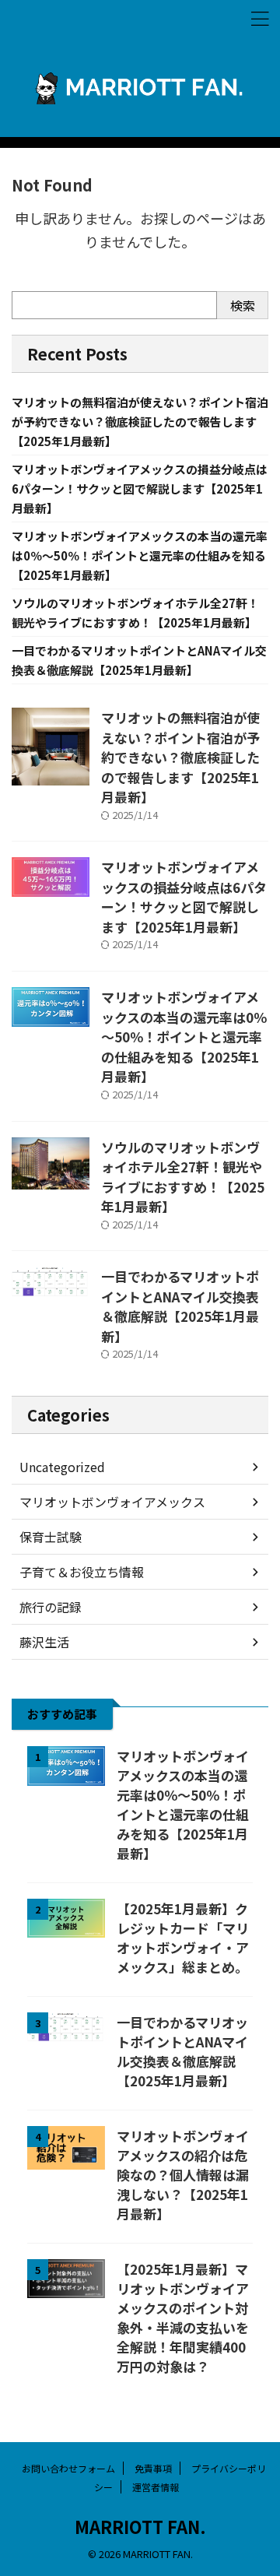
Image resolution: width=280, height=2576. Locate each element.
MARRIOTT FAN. (140, 2526)
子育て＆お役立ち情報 (82, 1572)
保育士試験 (51, 1537)
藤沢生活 (44, 1642)
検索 (243, 305)
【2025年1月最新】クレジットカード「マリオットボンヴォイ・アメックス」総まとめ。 (183, 1938)
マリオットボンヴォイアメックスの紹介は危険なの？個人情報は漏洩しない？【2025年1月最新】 (183, 2175)
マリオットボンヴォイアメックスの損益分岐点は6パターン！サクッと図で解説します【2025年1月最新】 (140, 488)
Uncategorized (62, 1467)
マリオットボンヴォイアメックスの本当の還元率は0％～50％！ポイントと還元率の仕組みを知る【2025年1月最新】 (140, 555)
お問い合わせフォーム (68, 2468)
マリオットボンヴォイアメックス (112, 1502)
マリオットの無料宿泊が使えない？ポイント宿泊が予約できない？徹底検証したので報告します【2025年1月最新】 (140, 422)
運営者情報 (156, 2487)
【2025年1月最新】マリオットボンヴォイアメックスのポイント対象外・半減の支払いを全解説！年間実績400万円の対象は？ (183, 2318)
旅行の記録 (51, 1607)
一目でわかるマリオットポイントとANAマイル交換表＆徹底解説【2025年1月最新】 (180, 1306)
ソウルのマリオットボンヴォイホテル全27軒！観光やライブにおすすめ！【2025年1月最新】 (183, 1177)
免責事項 (153, 2468)
